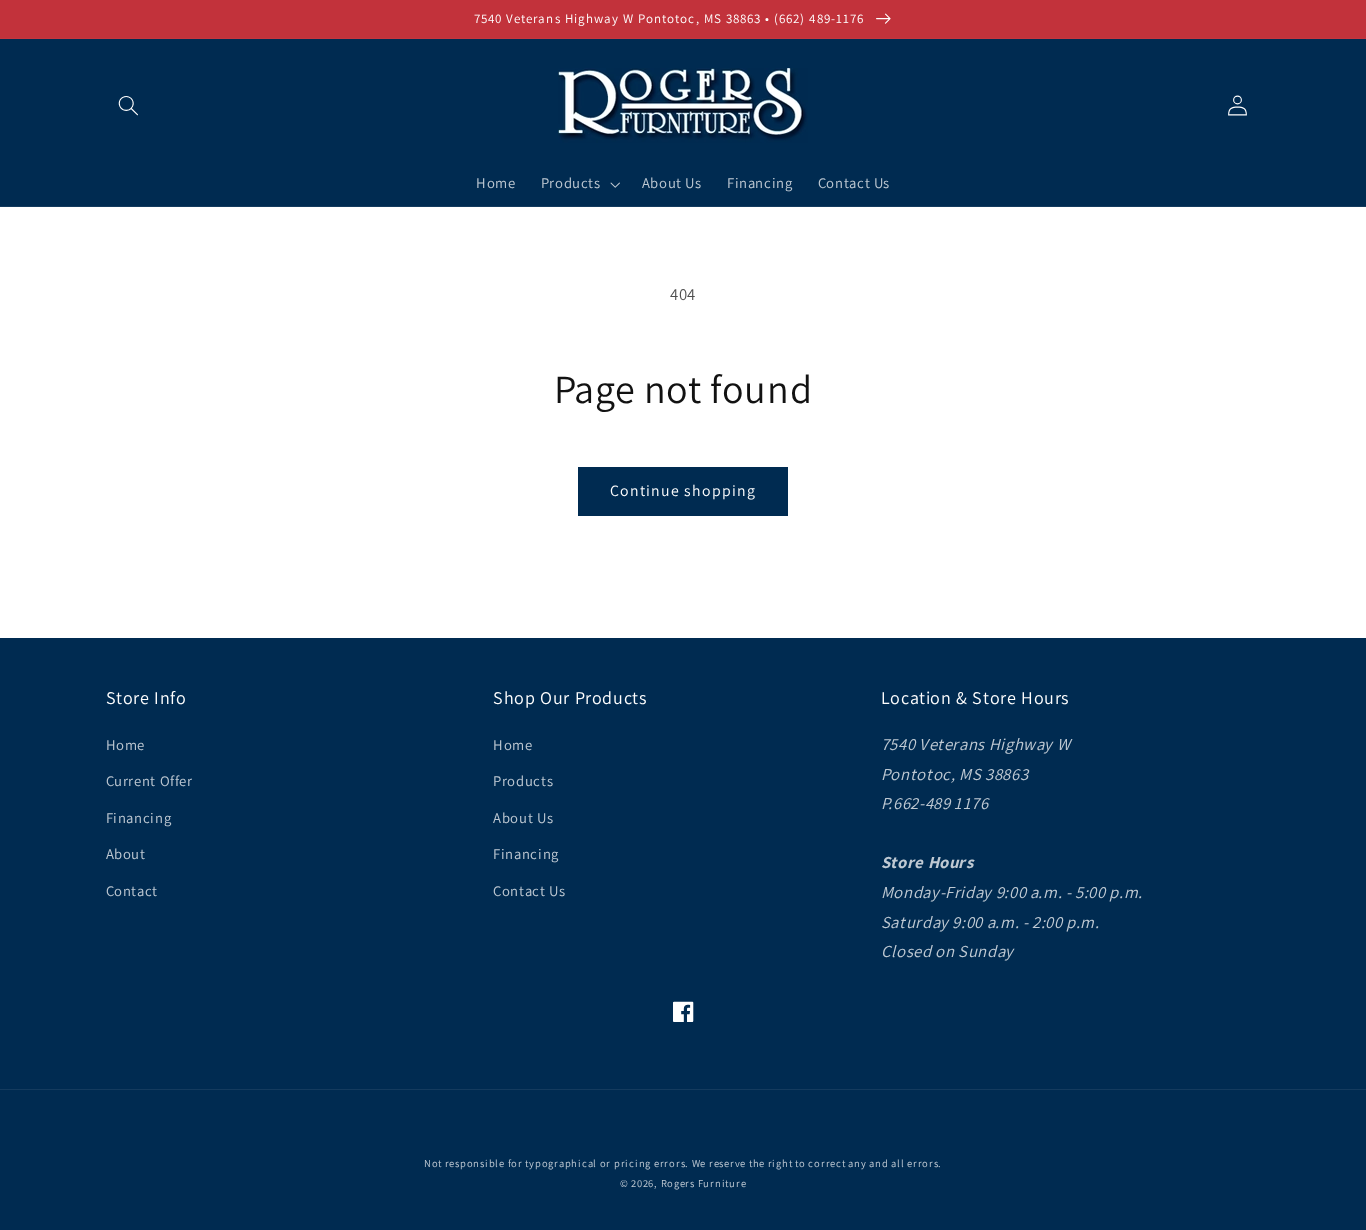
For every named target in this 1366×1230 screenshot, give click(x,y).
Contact (132, 890)
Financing (139, 817)
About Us (523, 817)
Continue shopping (683, 490)
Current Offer (149, 780)
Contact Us (529, 890)
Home (126, 744)
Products (523, 780)
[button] (129, 105)
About (126, 853)
